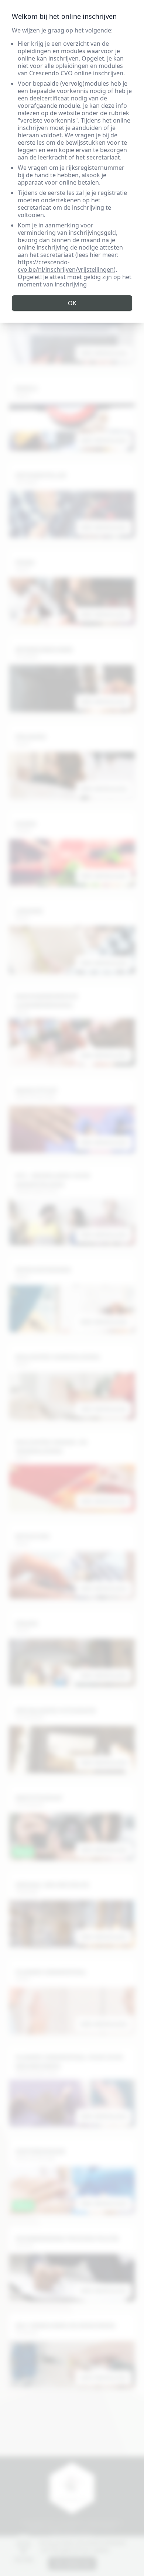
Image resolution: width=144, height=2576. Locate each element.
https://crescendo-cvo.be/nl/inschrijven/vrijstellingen (66, 266)
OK (72, 303)
